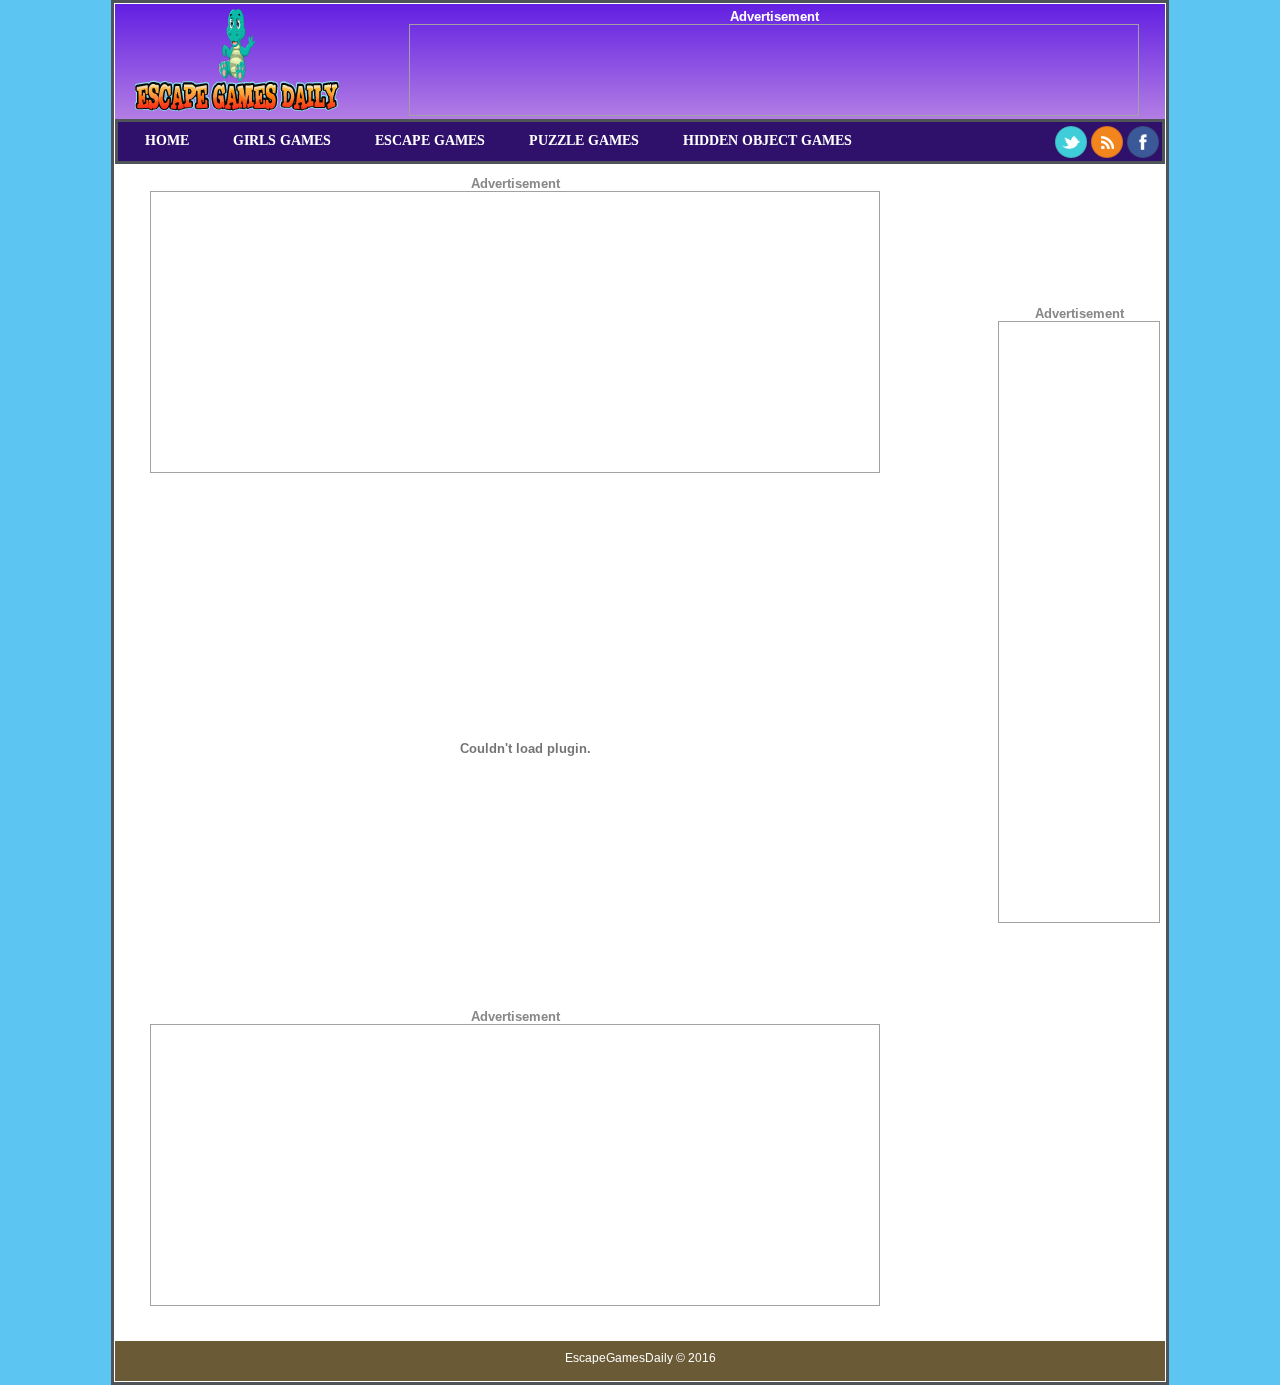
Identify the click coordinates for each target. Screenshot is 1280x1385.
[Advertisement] (774, 70)
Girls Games (282, 140)
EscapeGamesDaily (619, 1358)
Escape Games (430, 140)
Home (167, 140)
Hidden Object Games (767, 140)
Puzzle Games (584, 140)
